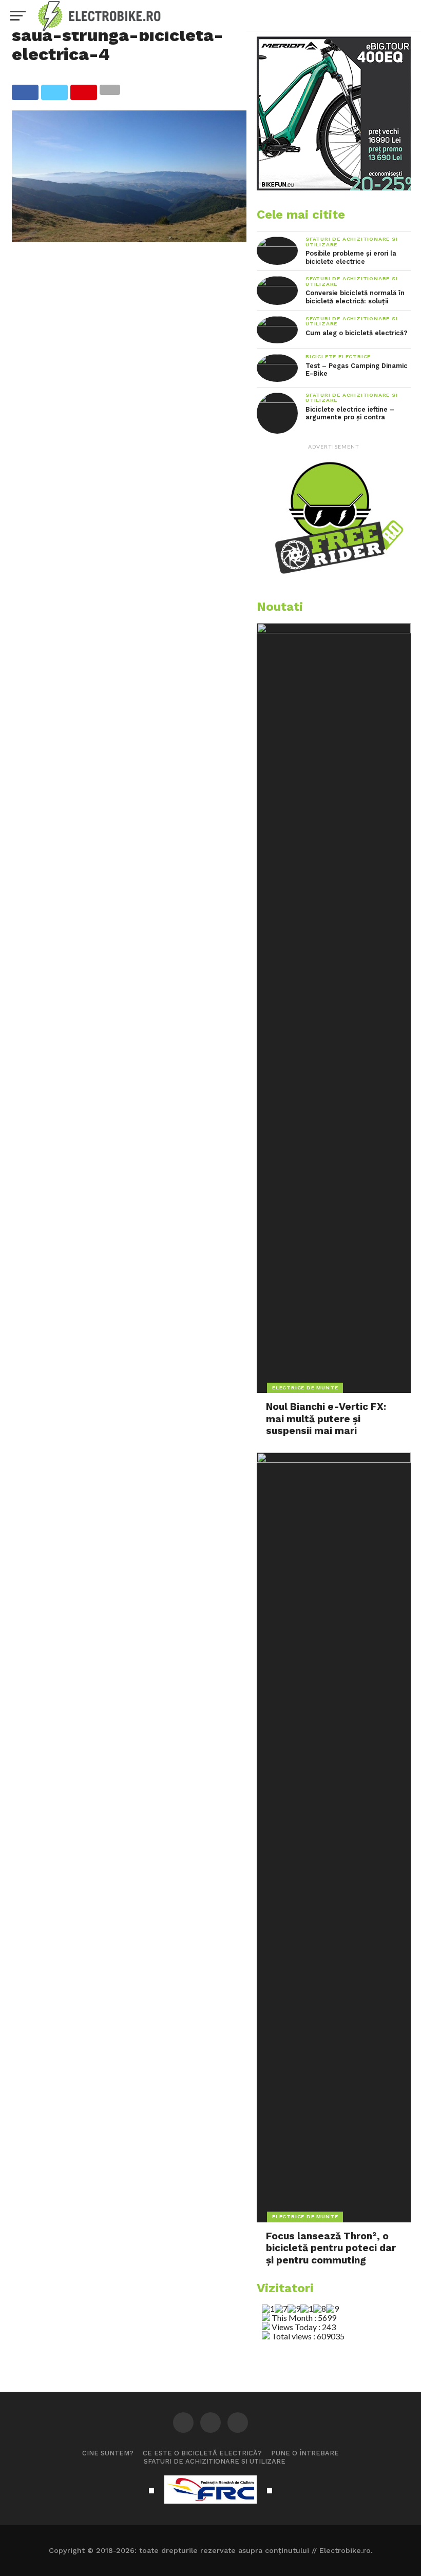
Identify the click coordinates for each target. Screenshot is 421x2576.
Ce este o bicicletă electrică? (202, 2453)
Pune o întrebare (305, 2453)
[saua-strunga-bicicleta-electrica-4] (129, 239)
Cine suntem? (108, 2453)
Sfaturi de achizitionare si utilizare (215, 2461)
